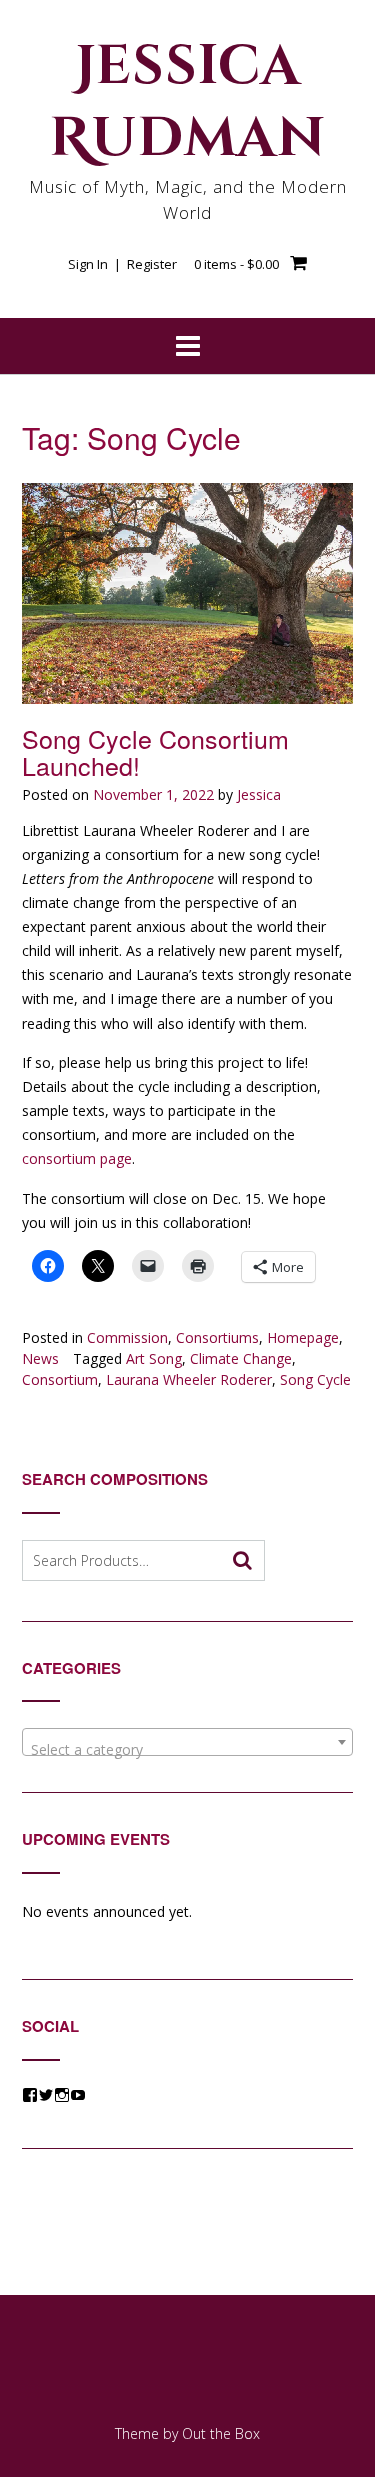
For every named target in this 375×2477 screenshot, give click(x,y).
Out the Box (221, 2433)
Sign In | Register (122, 264)
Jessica (259, 794)
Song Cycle (315, 1379)
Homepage (303, 1337)
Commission (127, 1337)
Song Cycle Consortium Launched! (155, 752)
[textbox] (187, 1750)
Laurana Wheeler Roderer (189, 1379)
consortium (59, 1158)
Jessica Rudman (187, 102)
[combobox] (187, 1742)
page (114, 1158)
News (40, 1358)
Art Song (154, 1358)
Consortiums (217, 1337)
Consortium (60, 1379)
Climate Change (241, 1358)
